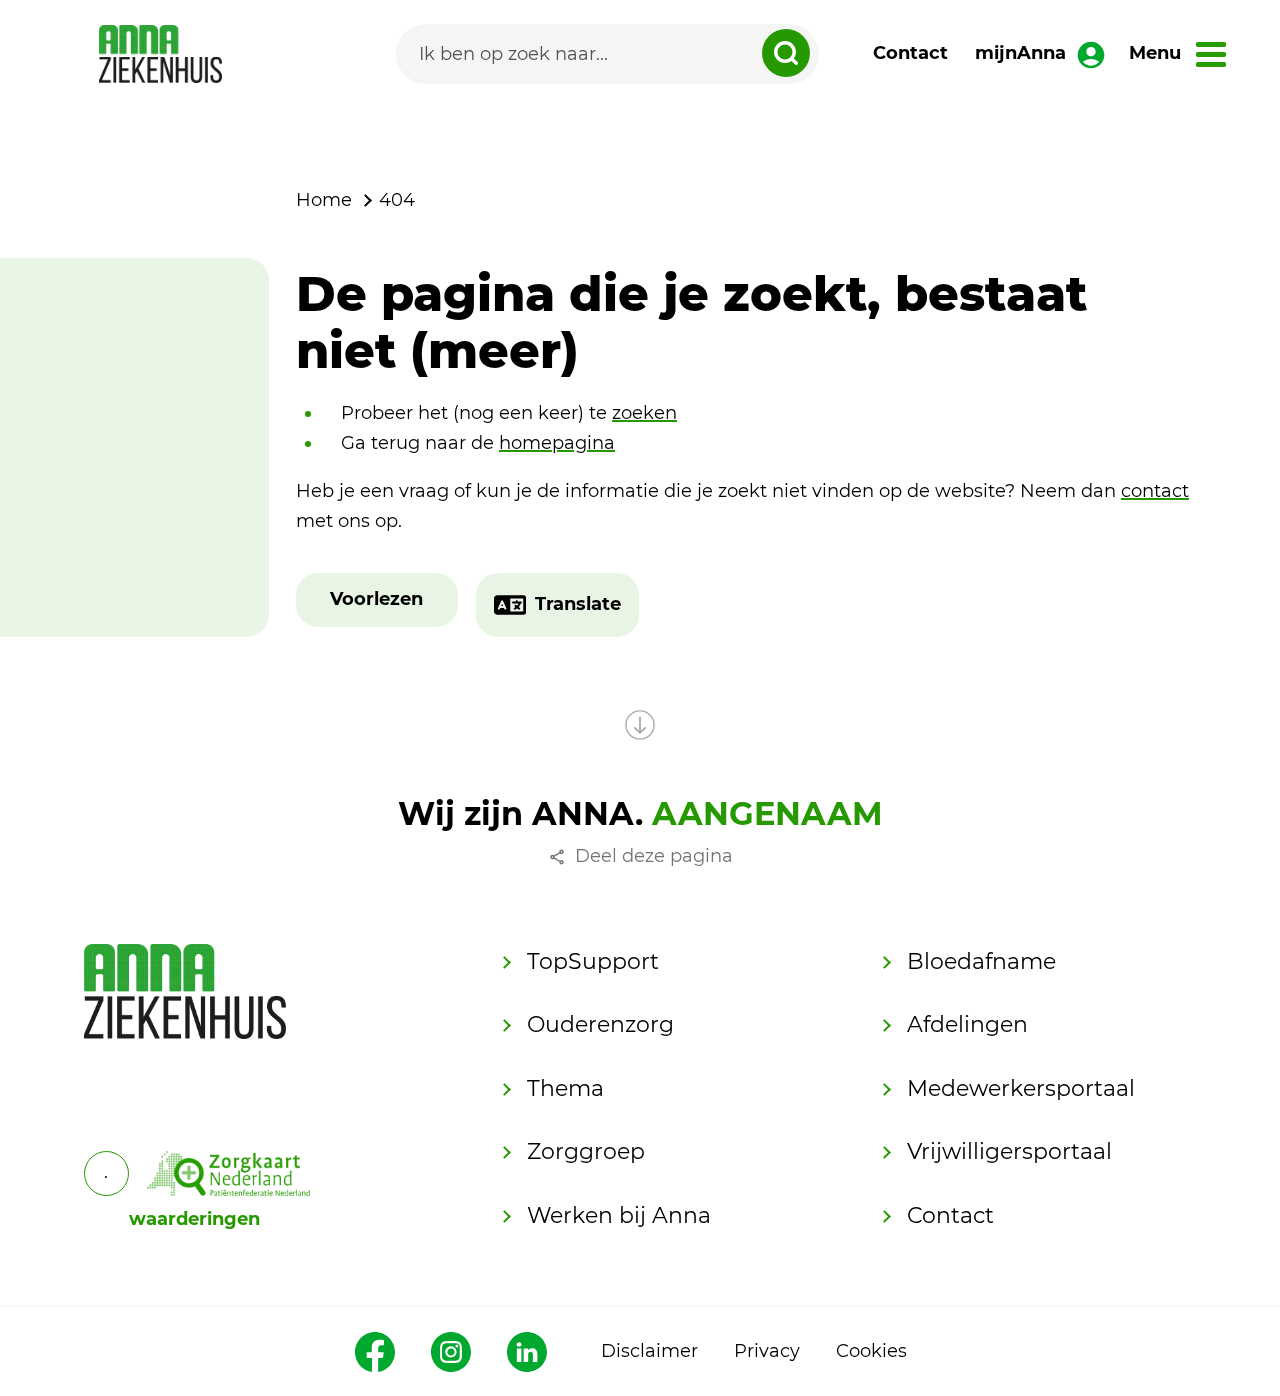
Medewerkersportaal (1021, 1088)
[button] (376, 600)
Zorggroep (586, 1151)
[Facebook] (375, 1352)
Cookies (871, 1351)
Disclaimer (649, 1351)
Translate (578, 604)
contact (1155, 491)
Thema (565, 1088)
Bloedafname (981, 961)
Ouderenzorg (600, 1024)
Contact (910, 53)
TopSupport (593, 961)
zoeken (644, 413)
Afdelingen (967, 1024)
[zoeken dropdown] (786, 53)
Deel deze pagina (654, 856)
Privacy (767, 1351)
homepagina (557, 443)
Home (324, 200)
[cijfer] (229, 1173)
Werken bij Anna (619, 1215)
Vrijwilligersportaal (1009, 1151)
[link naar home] (160, 54)
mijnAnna (1020, 53)
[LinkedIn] (527, 1352)
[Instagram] (451, 1352)
